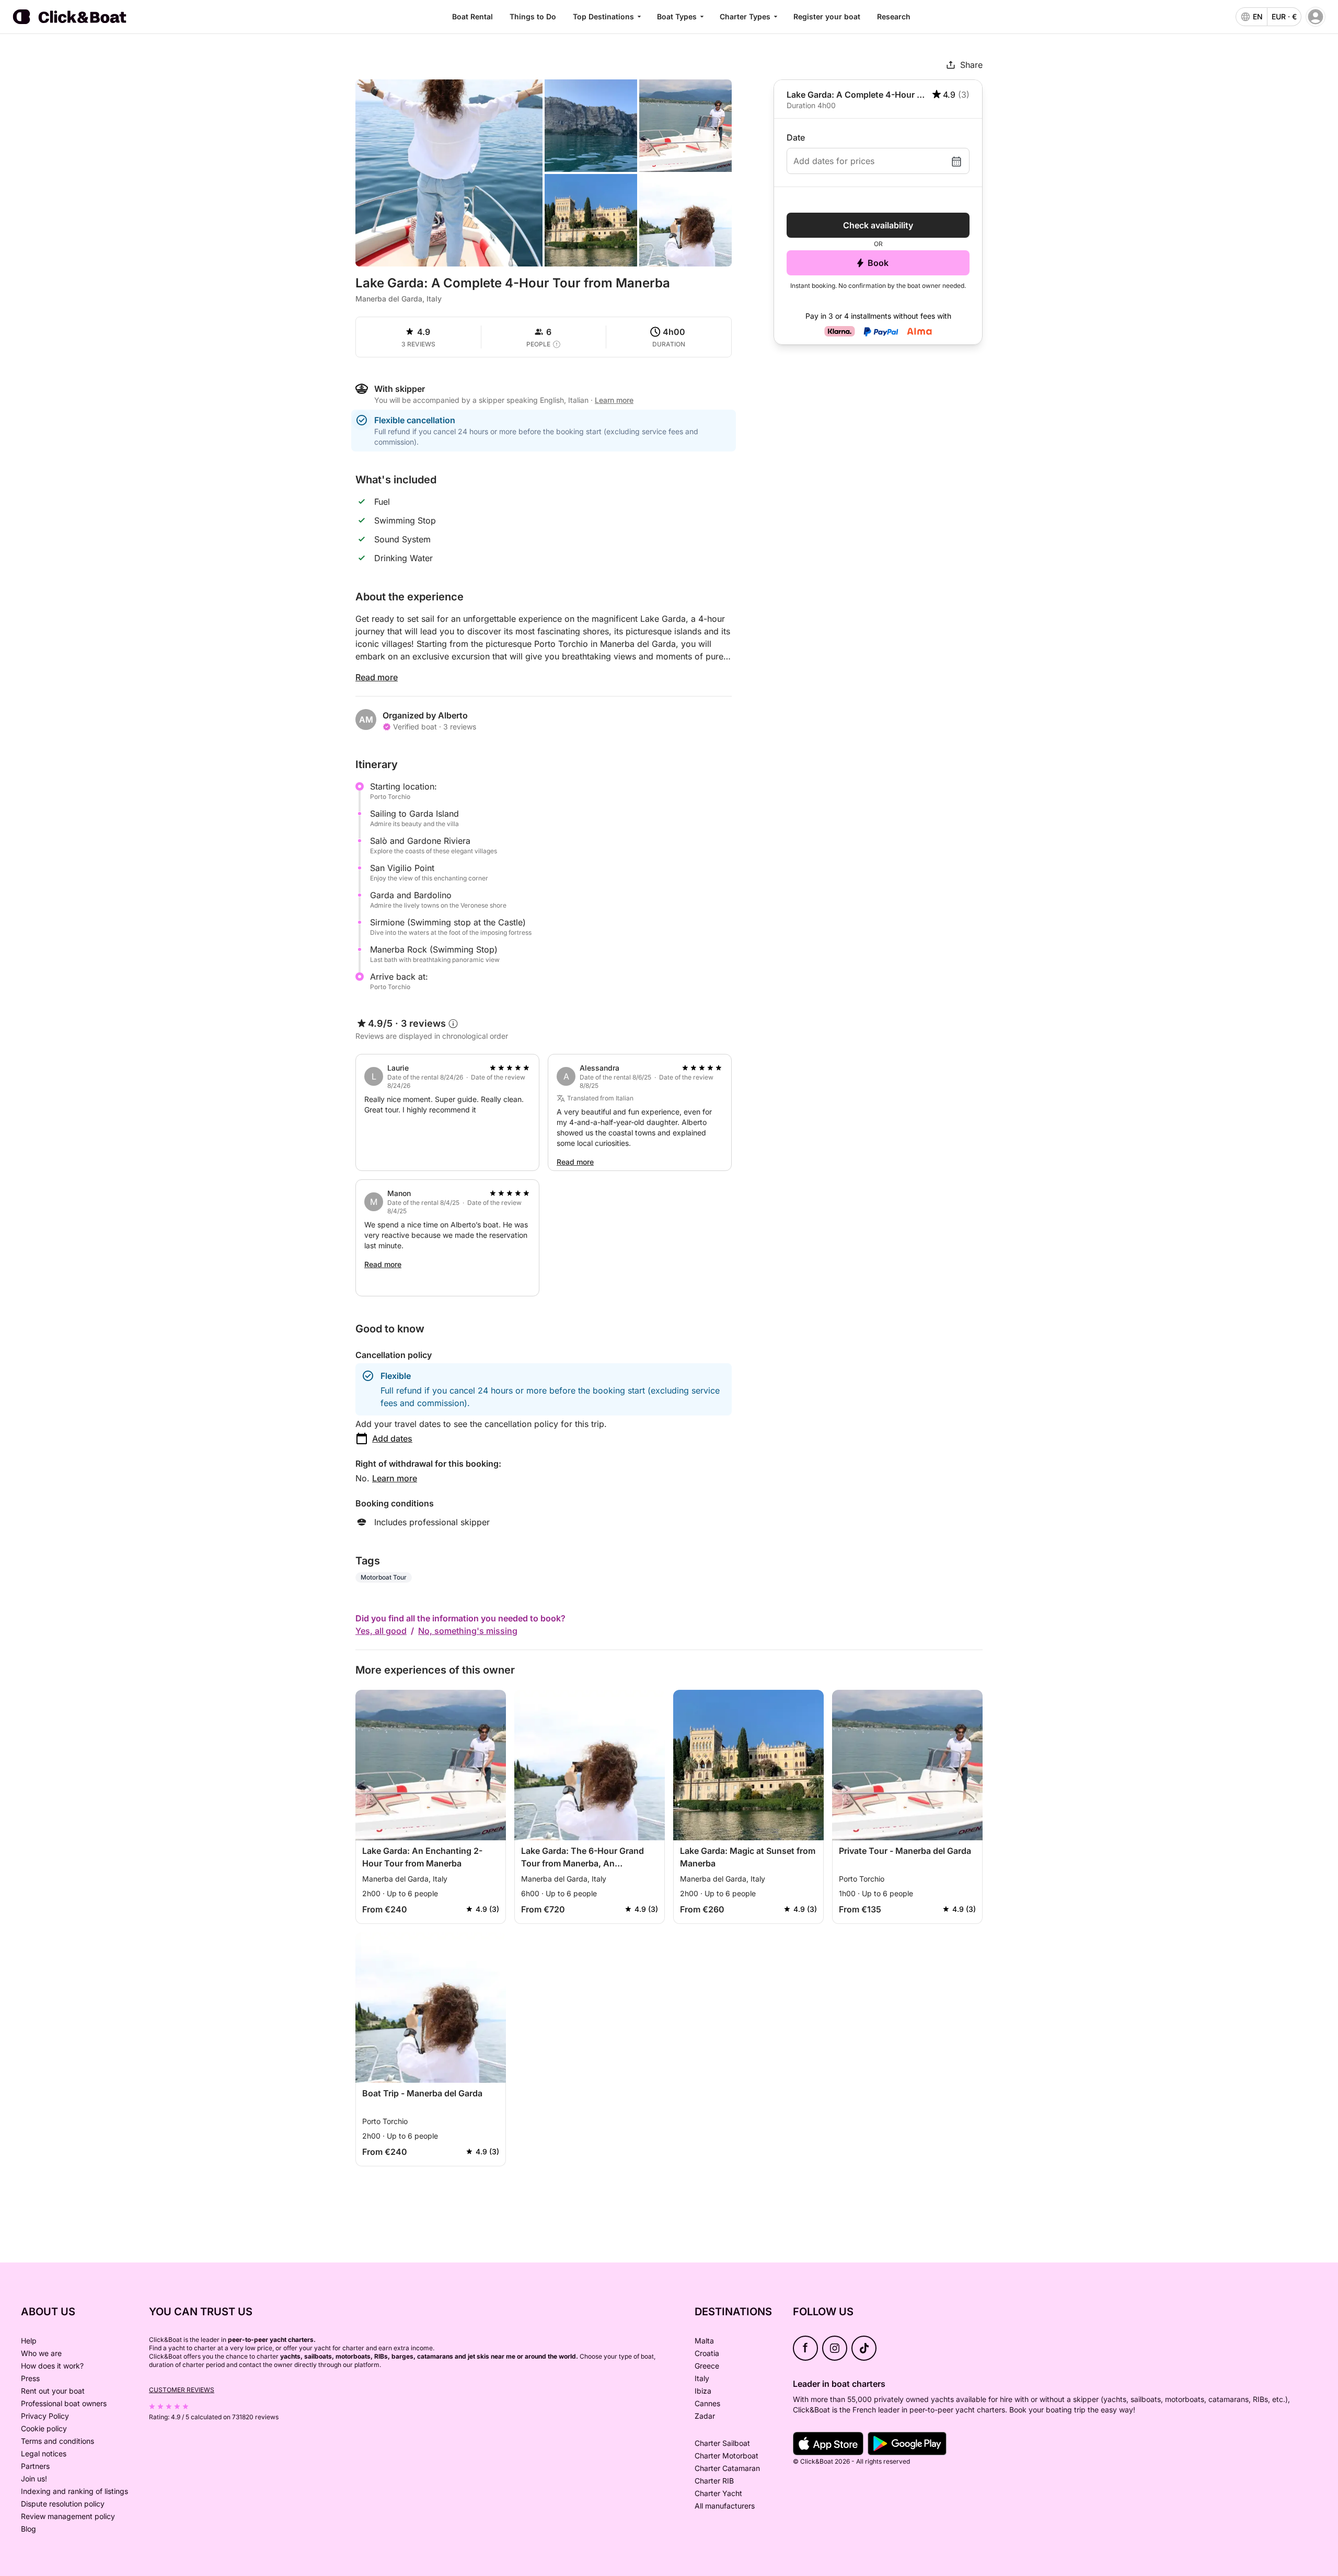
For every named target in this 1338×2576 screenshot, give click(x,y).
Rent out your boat (53, 2391)
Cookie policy (44, 2428)
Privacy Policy (45, 2416)
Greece (707, 2366)
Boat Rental (472, 16)
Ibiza (703, 2391)
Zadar (705, 2416)
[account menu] (1316, 17)
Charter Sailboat (722, 2443)
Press (30, 2378)
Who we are (41, 2353)
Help (29, 2341)
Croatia (707, 2353)
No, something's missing (468, 1631)
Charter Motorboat (726, 2456)
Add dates (392, 1438)
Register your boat (827, 16)
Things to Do (533, 16)
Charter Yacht (718, 2493)
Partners (35, 2466)
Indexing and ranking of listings (74, 2491)
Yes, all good (381, 1631)
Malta (704, 2341)
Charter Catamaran (727, 2468)
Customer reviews (182, 2390)
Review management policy (68, 2516)
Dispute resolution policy (63, 2504)
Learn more (395, 1478)
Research (894, 16)
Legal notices (44, 2453)
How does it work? (52, 2366)
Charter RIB (714, 2481)
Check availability (878, 225)
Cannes (707, 2403)
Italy (702, 2378)
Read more (377, 677)
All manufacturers (725, 2506)
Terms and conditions (57, 2441)
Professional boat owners (64, 2403)
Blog (28, 2529)
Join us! (34, 2479)
